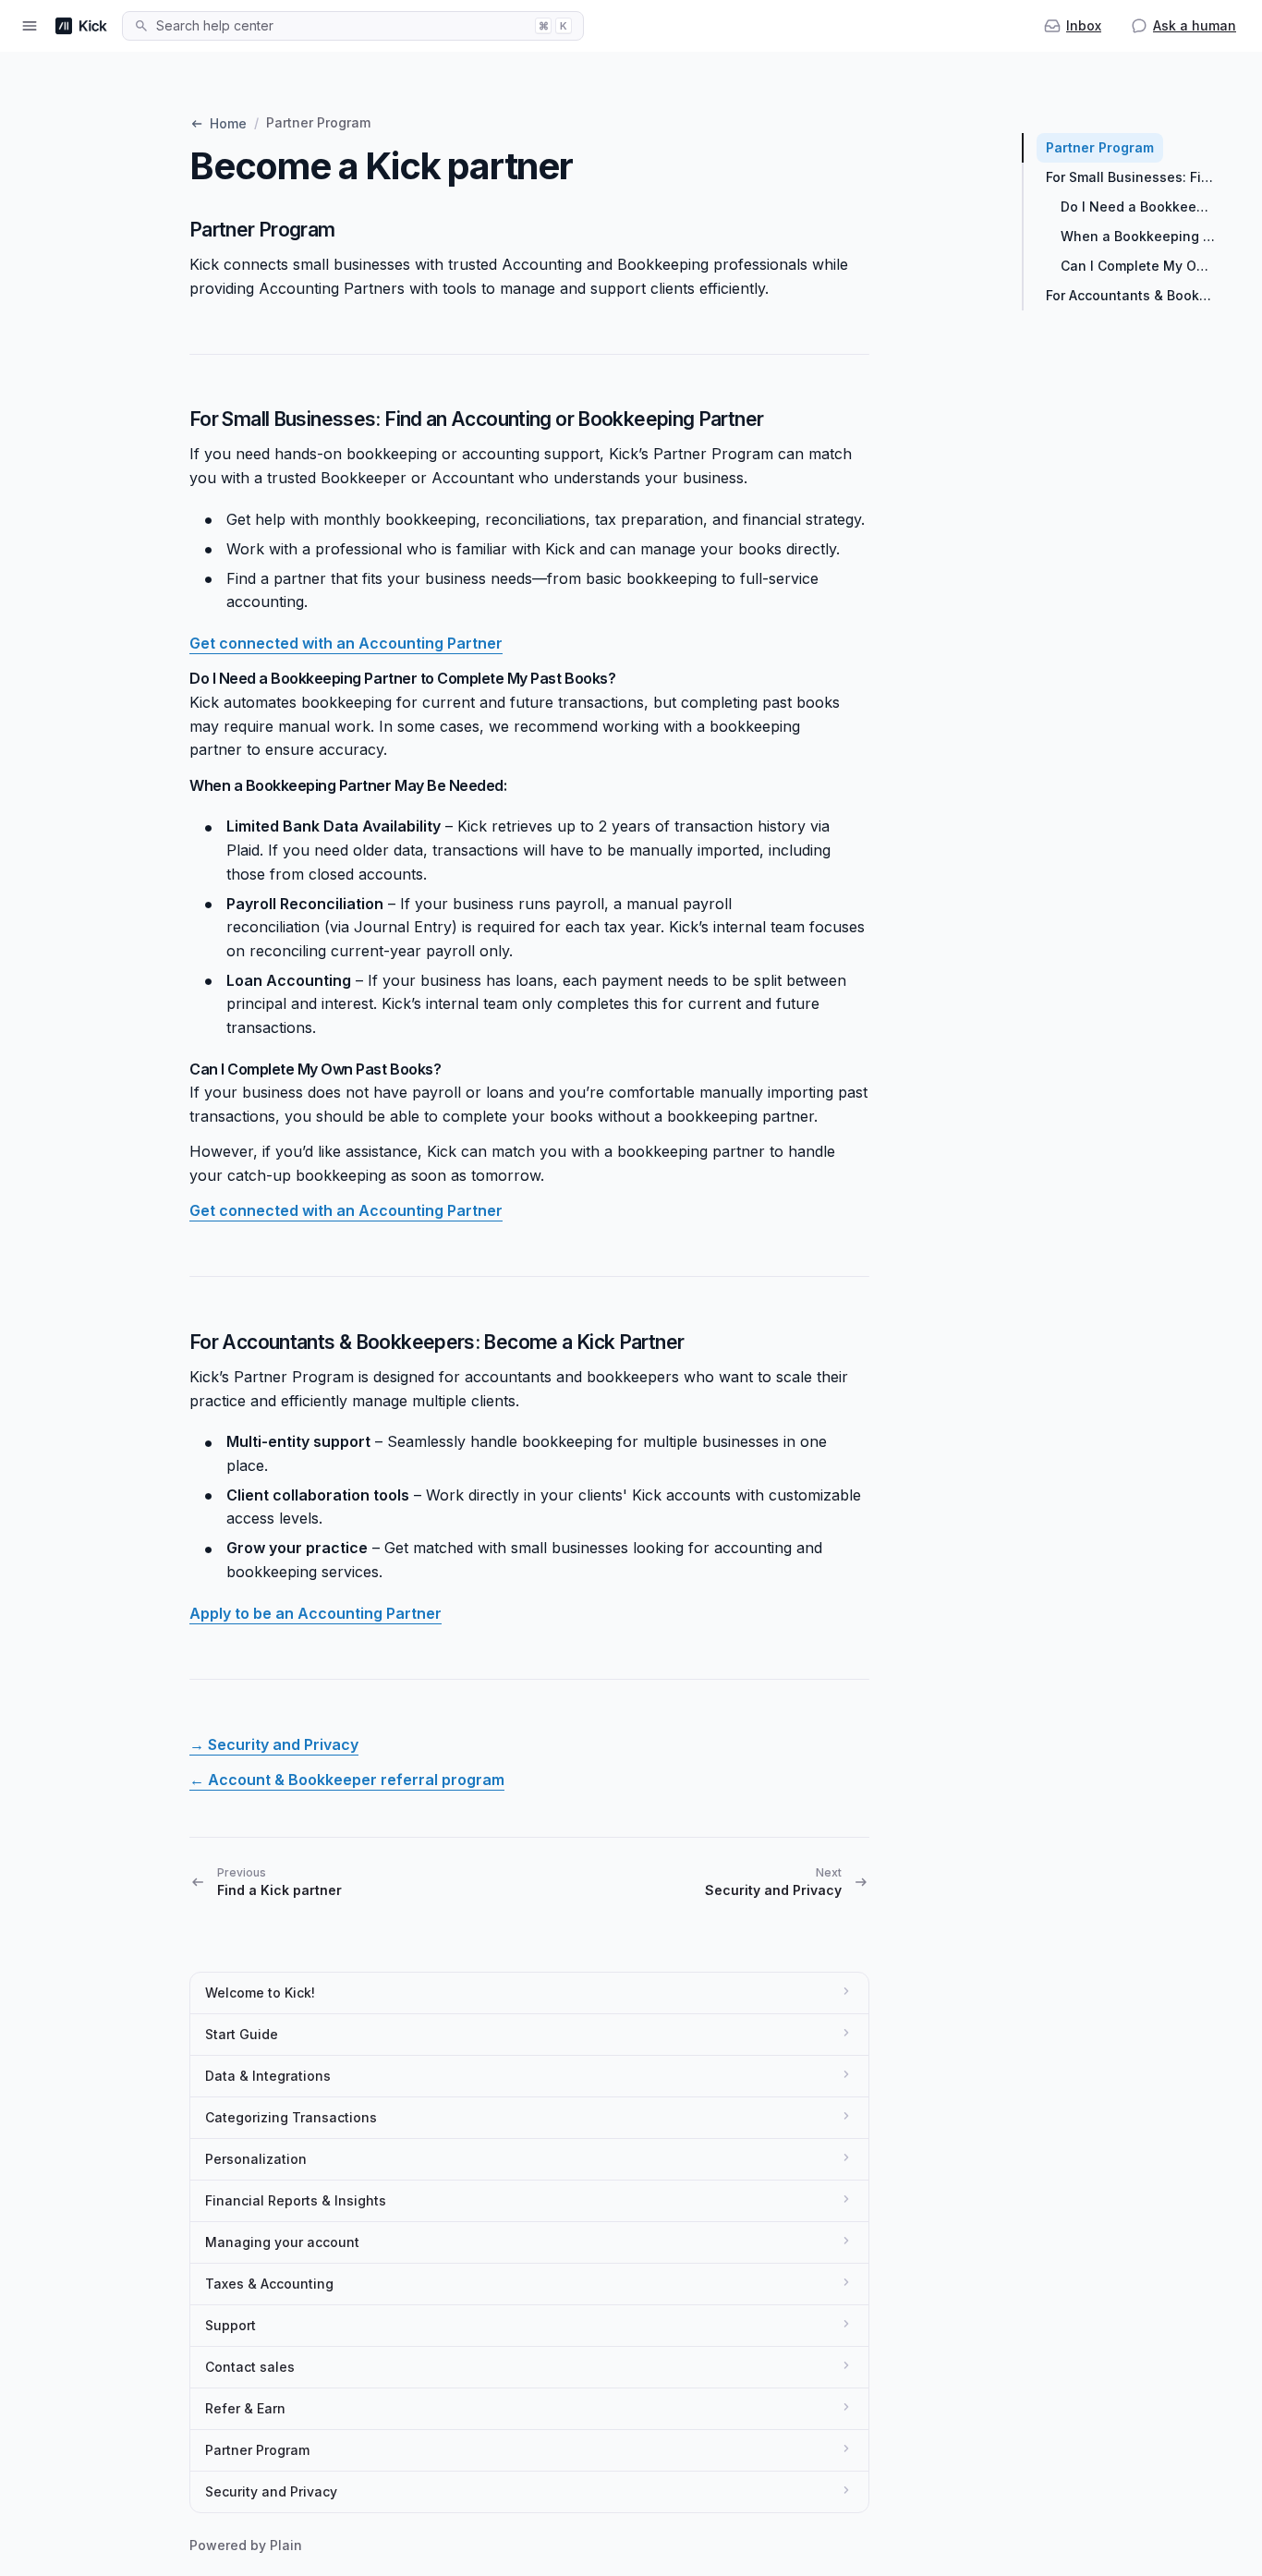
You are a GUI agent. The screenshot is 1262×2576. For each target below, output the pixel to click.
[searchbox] (340, 26)
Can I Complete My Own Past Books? (1143, 266)
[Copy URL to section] (354, 229)
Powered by (246, 2545)
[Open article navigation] (30, 26)
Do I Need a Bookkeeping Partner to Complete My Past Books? (1143, 207)
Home (228, 123)
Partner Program (1100, 147)
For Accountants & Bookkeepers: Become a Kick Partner (1135, 295)
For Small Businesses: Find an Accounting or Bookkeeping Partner (1135, 177)
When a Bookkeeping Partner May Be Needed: (1143, 236)
